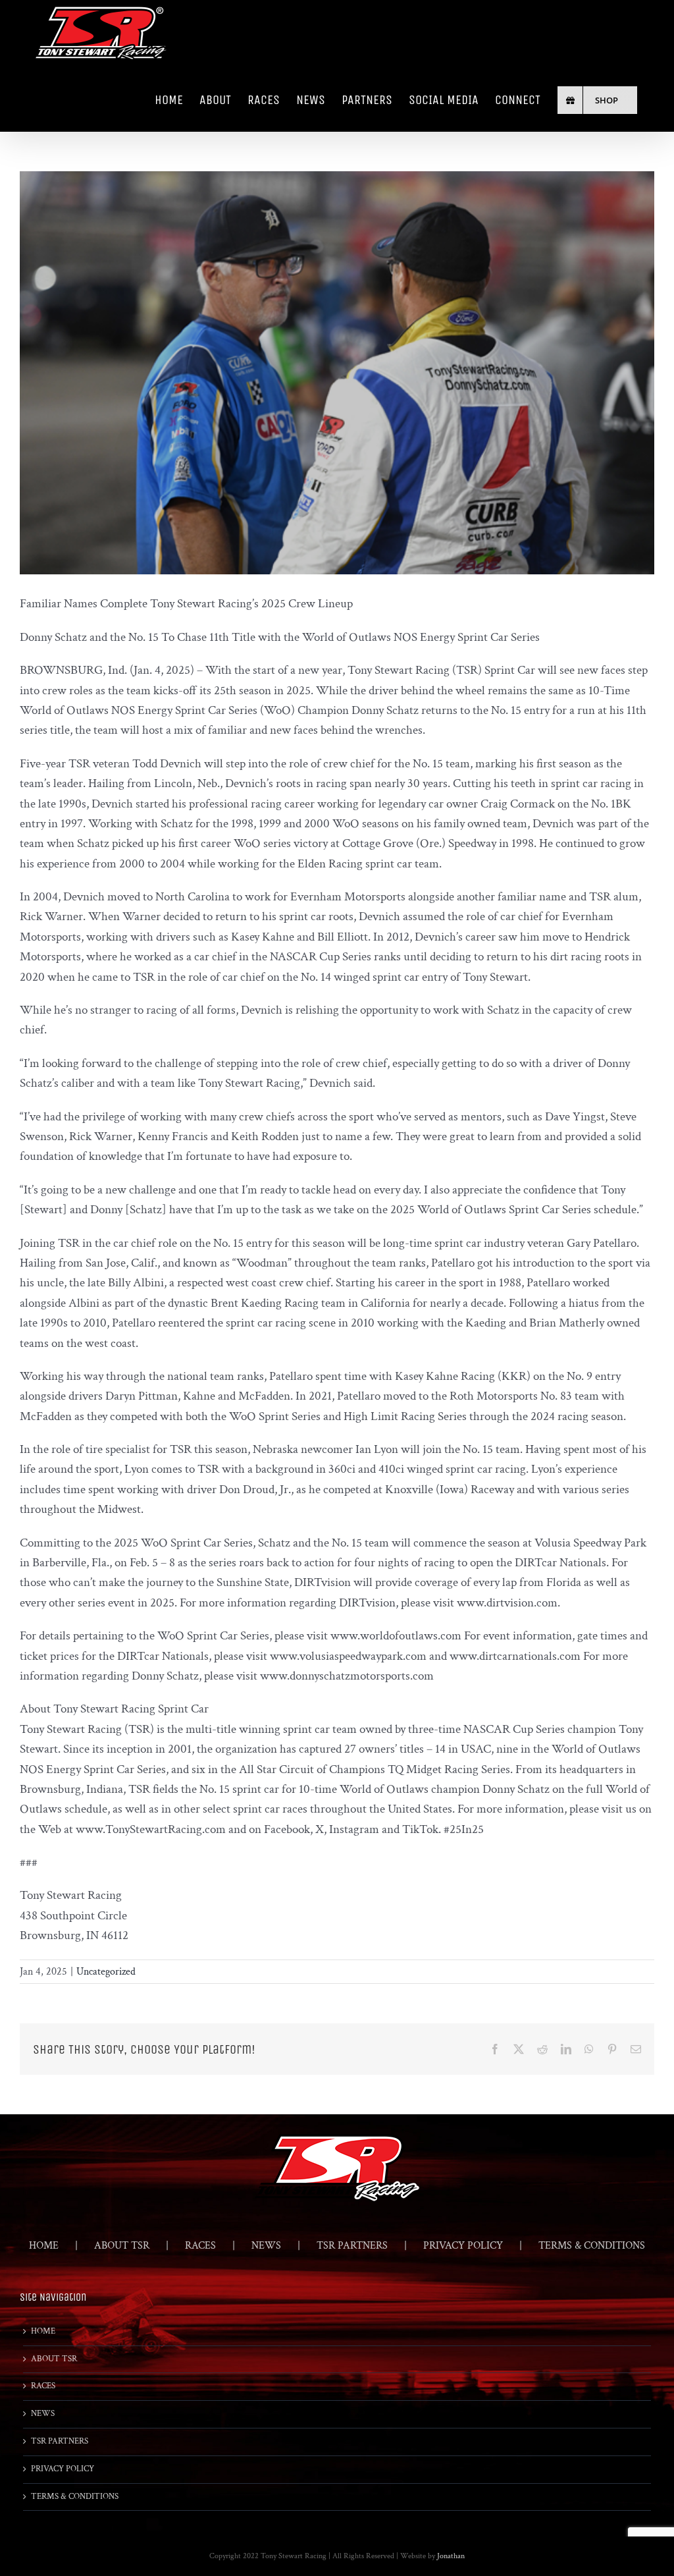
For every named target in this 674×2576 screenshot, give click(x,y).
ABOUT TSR (122, 2246)
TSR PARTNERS (352, 2246)
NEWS (266, 2246)
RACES (200, 2246)
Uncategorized (106, 1972)
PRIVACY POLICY (463, 2246)
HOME (44, 2246)
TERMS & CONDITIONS (592, 2246)
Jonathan (451, 2556)
